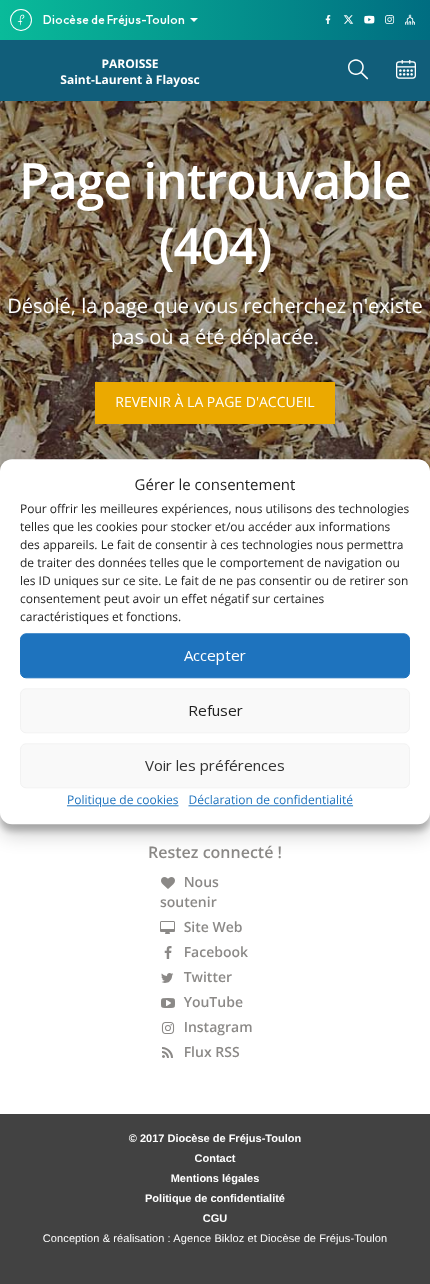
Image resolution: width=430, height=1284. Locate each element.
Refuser (215, 710)
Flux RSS (210, 1052)
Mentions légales (215, 1179)
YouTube (211, 1002)
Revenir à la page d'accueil (214, 402)
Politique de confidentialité (215, 1199)
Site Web (211, 927)
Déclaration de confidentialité (271, 799)
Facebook (214, 952)
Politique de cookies (123, 799)
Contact (215, 1159)
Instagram (216, 1027)
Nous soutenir (189, 892)
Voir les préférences (215, 765)
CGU (215, 1219)
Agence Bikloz (208, 1239)
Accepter (215, 655)
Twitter (206, 977)
